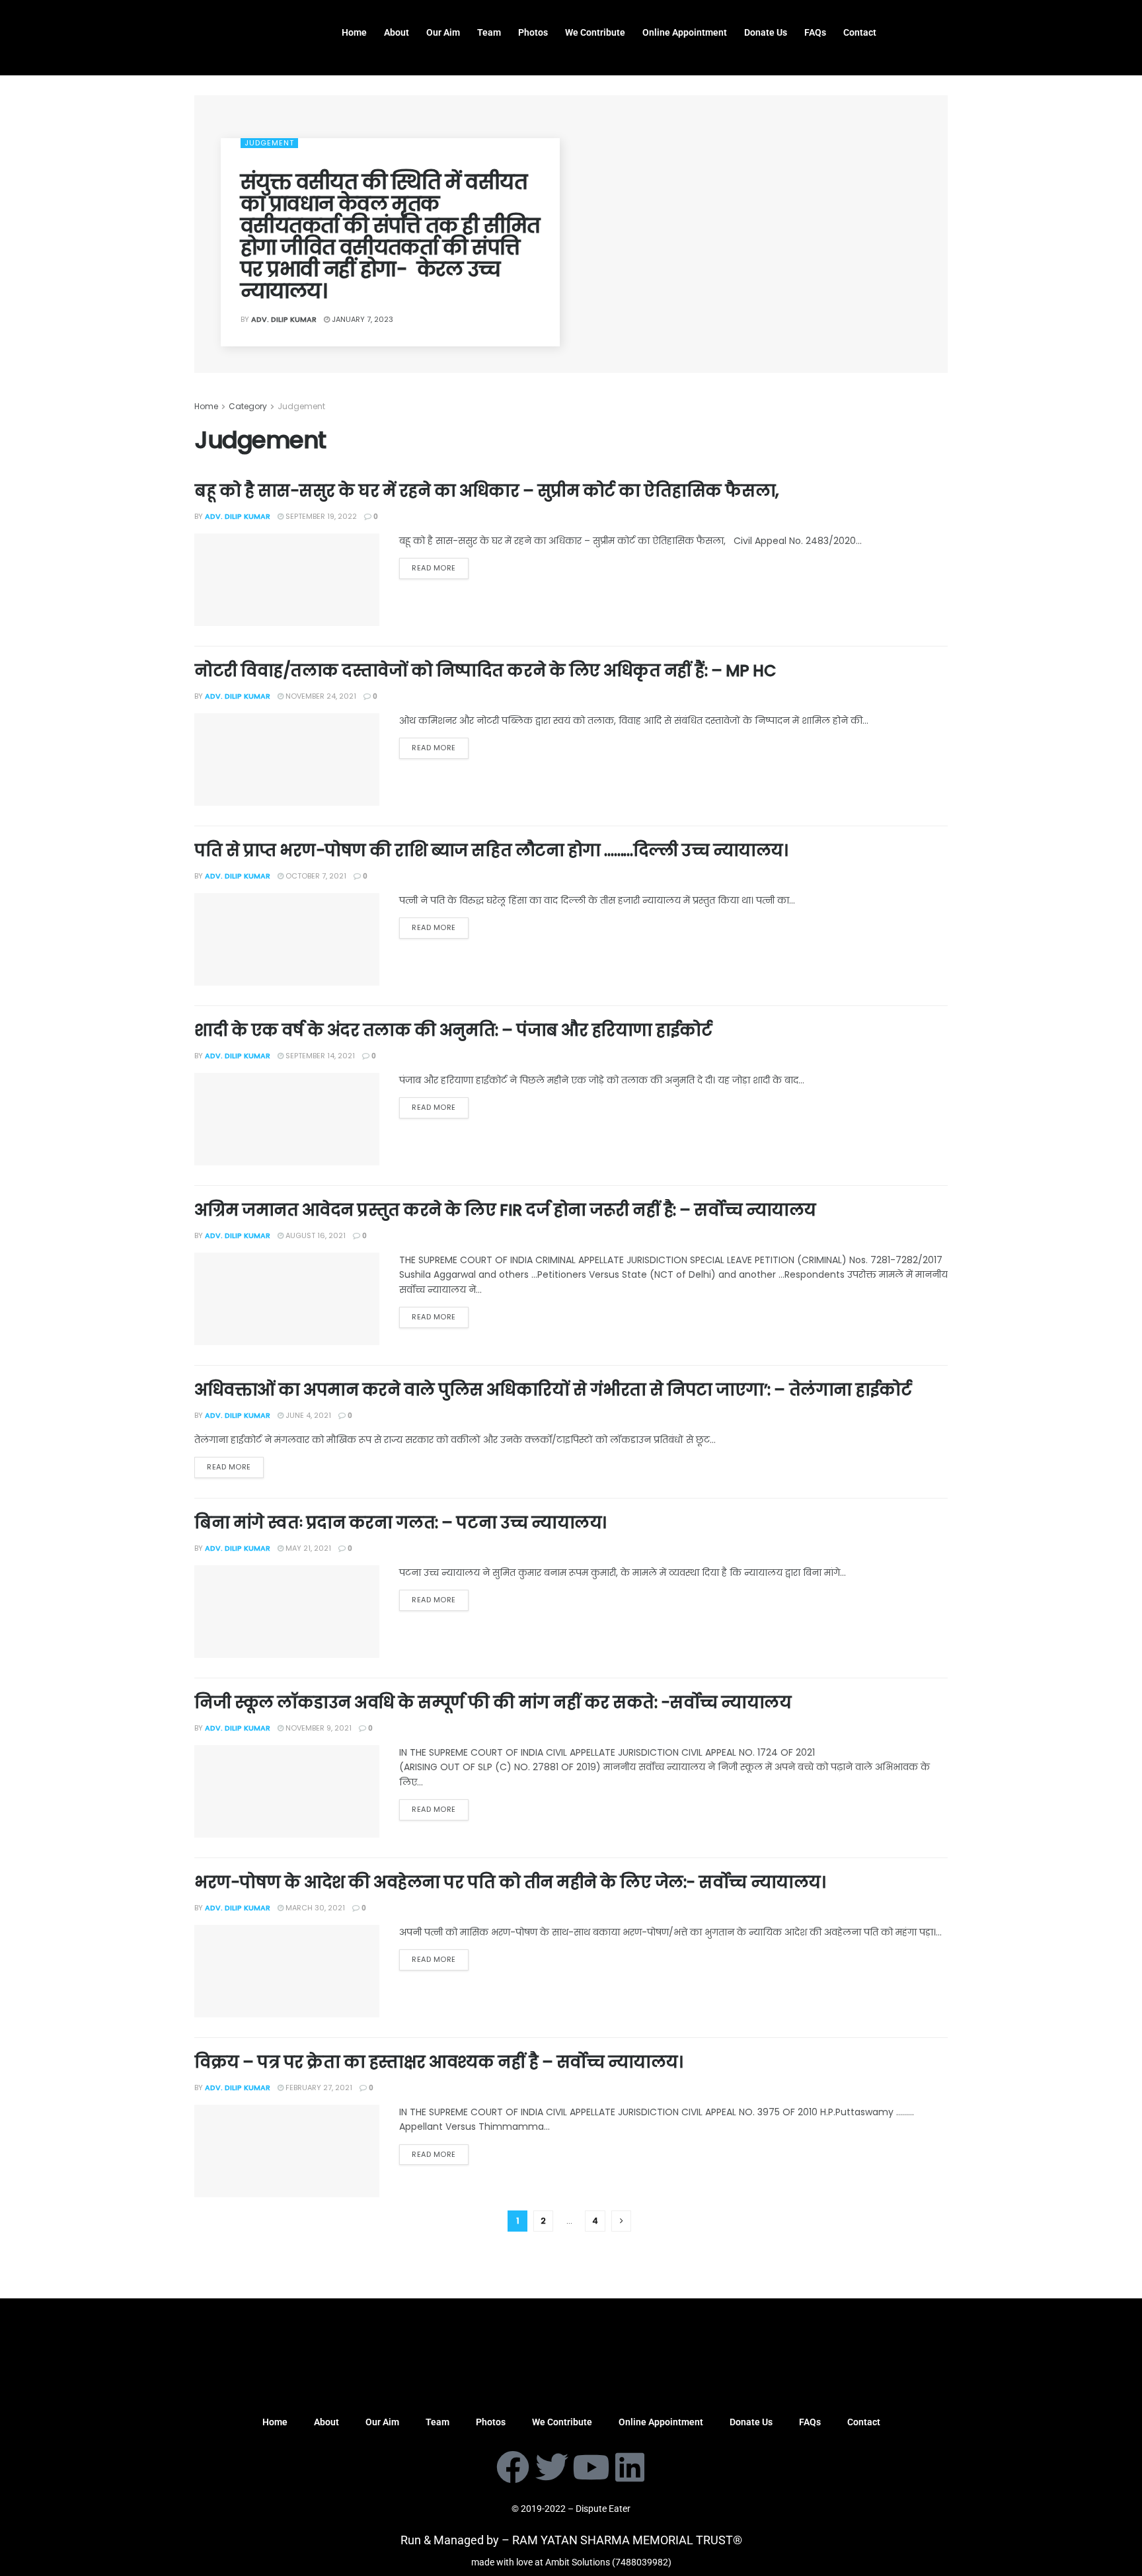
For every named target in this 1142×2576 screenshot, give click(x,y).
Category (248, 406)
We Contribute (595, 32)
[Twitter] (552, 2467)
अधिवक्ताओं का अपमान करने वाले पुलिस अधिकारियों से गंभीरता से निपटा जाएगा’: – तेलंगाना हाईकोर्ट (553, 1390)
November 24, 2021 (320, 696)
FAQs (815, 32)
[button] (923, 22)
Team (489, 32)
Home (354, 32)
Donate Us (766, 32)
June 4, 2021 (307, 1415)
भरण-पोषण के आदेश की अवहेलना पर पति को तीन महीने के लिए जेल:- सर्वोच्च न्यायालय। (510, 1882)
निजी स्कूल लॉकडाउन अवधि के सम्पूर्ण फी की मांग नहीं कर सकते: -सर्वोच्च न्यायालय (493, 1702)
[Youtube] (591, 2467)
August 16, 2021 (315, 1235)
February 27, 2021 (318, 2088)
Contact (860, 32)
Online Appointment (685, 32)
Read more (434, 568)
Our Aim (443, 32)
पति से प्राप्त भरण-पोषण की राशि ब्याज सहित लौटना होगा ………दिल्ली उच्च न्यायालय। (491, 850)
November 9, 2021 (318, 1728)
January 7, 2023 (362, 319)
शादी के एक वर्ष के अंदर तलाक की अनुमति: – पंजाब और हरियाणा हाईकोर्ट (457, 1030)
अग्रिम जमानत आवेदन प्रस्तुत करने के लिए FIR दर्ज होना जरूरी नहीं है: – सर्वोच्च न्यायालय (505, 1210)
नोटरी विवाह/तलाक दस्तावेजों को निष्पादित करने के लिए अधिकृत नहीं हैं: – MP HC (485, 671)
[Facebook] (513, 2467)
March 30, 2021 (314, 1908)
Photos (533, 32)
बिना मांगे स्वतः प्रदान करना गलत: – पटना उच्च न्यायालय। (400, 1523)
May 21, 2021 (307, 1548)
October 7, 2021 (315, 876)
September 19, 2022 (320, 516)
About (397, 32)
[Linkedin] (630, 2467)
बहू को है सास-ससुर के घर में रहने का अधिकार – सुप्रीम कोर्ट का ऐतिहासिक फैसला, (490, 491)
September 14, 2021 (319, 1056)
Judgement (269, 143)
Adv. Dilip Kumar (284, 319)
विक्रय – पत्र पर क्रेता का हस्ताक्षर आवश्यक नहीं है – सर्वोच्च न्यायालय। (438, 2062)
